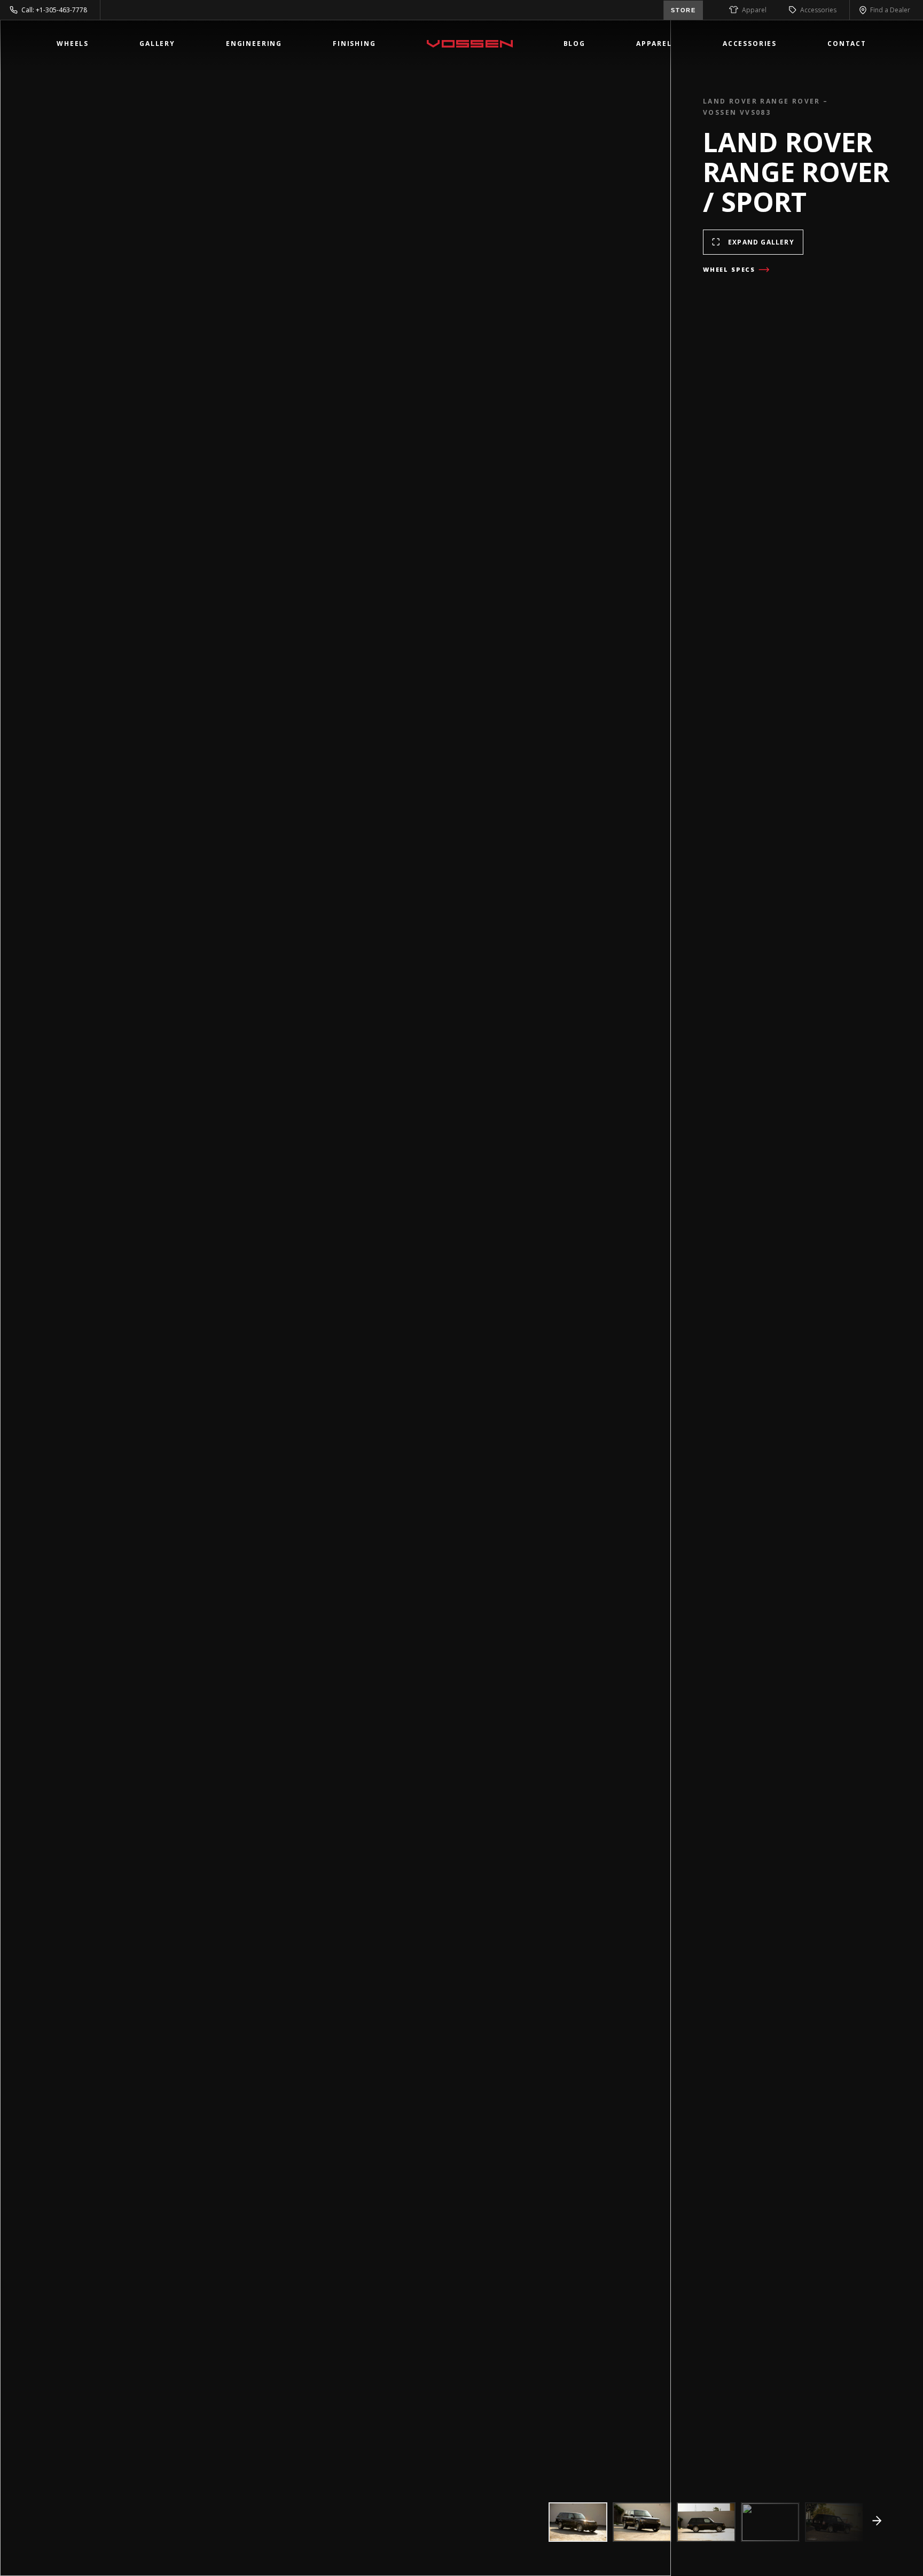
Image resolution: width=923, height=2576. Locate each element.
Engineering (254, 44)
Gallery (157, 44)
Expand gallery (761, 242)
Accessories (818, 10)
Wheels (73, 44)
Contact (847, 44)
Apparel (754, 10)
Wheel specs (729, 269)
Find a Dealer (890, 10)
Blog (574, 44)
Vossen (470, 44)
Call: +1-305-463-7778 (54, 10)
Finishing (354, 44)
